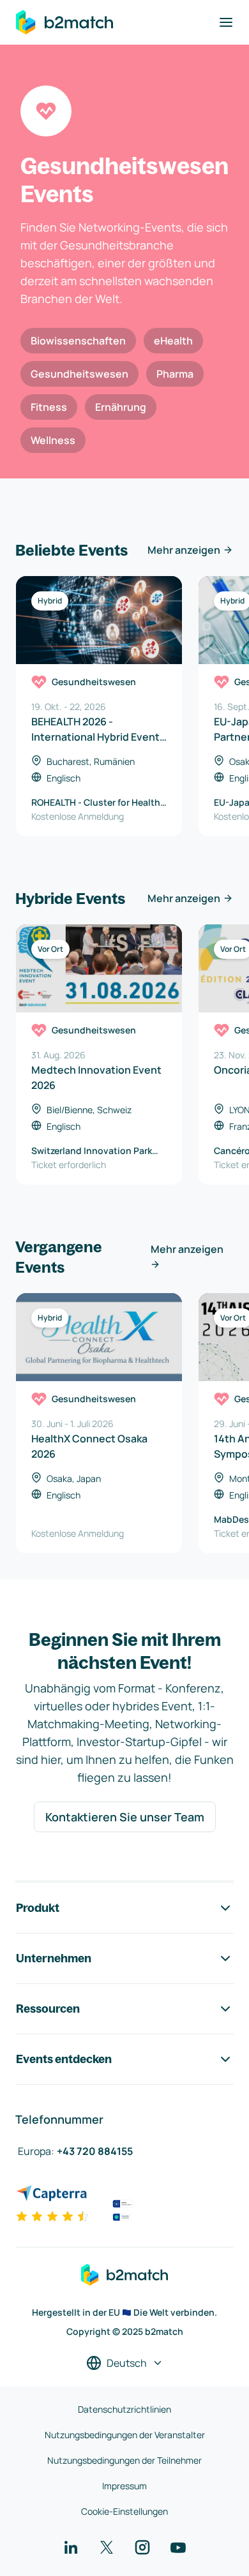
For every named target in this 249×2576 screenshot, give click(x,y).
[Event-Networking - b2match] (64, 22)
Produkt (38, 1908)
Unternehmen (54, 1958)
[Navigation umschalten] (226, 22)
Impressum (124, 2486)
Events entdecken (64, 2059)
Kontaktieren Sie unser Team (125, 1817)
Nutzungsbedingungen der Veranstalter (125, 2435)
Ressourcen (48, 2009)
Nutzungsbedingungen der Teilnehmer (124, 2460)
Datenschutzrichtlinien (124, 2409)
